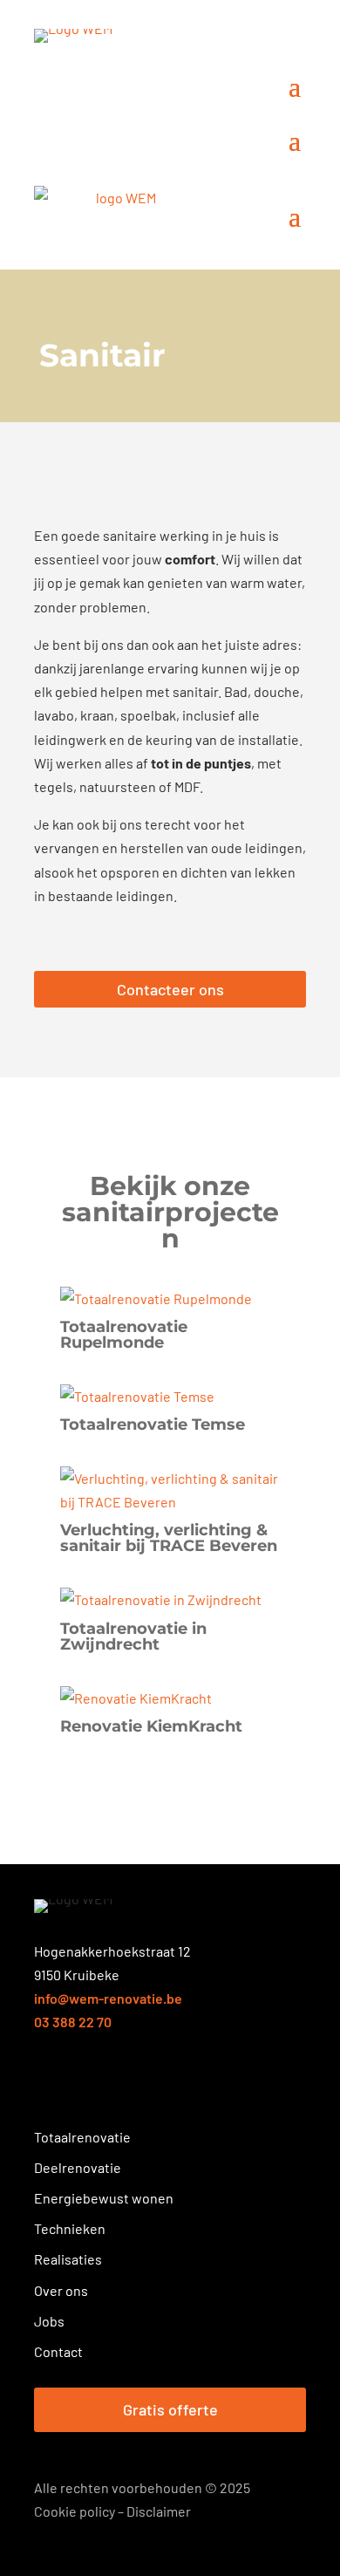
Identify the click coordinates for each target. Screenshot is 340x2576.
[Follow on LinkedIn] (109, 2085)
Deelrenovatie (78, 2167)
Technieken (70, 2228)
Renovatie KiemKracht (151, 1726)
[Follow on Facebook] (46, 2085)
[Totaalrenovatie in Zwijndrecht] (170, 1599)
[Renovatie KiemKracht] (170, 1698)
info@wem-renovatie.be (108, 1998)
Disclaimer (159, 2511)
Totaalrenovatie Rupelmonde (124, 1335)
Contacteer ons (170, 989)
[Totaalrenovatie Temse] (170, 1396)
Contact (58, 2351)
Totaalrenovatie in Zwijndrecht (133, 1636)
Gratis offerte (170, 2409)
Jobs (49, 2321)
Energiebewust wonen (104, 2198)
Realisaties (68, 2259)
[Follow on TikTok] (172, 2085)
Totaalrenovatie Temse (153, 1425)
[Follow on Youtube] (140, 2085)
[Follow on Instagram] (78, 2085)
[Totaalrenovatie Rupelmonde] (170, 1298)
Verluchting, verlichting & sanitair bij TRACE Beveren (169, 1538)
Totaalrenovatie (82, 2137)
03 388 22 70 (73, 2022)
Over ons (61, 2290)
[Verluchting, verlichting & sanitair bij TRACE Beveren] (170, 1490)
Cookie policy (75, 2511)
